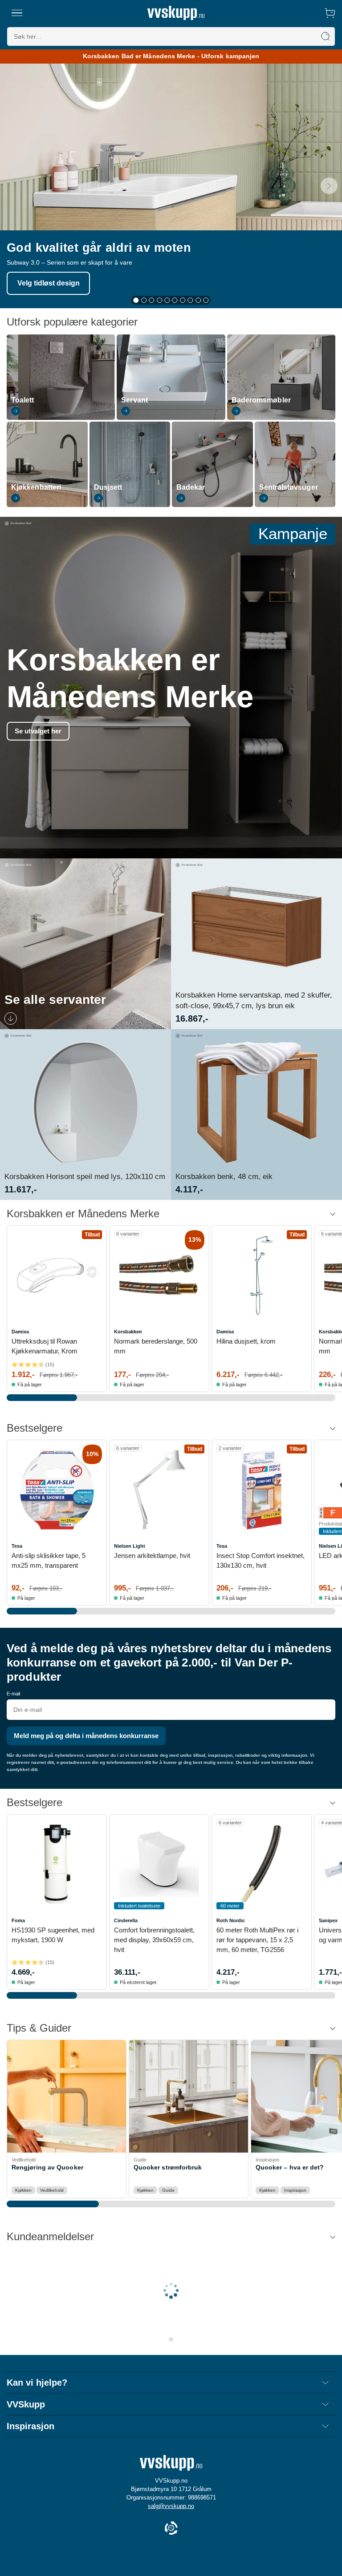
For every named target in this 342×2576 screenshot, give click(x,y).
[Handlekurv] (330, 13)
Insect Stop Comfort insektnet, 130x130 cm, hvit (261, 1560)
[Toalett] (61, 418)
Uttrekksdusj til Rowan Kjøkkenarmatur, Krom (45, 1346)
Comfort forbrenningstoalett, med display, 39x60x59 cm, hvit (154, 1940)
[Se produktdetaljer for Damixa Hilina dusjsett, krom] (262, 1275)
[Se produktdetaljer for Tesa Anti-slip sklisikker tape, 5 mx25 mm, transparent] (57, 1490)
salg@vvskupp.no (171, 2506)
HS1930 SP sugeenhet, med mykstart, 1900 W (53, 1935)
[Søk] (326, 36)
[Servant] (171, 418)
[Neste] (329, 186)
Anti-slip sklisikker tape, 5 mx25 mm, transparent (49, 1560)
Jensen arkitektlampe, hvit (152, 1556)
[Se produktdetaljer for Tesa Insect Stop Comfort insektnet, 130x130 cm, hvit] (262, 1490)
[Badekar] (212, 505)
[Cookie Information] (171, 2529)
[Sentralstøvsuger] (295, 505)
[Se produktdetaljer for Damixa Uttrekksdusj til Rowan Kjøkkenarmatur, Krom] (57, 1275)
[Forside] (176, 13)
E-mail (13, 1694)
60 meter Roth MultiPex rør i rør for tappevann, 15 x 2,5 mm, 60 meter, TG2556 (257, 1940)
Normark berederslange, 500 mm (156, 1346)
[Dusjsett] (130, 505)
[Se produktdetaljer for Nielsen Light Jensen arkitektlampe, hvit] (159, 1490)
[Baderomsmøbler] (281, 418)
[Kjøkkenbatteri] (47, 505)
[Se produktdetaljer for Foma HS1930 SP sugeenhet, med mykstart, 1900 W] (57, 1864)
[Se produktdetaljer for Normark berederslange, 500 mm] (159, 1275)
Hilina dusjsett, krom (246, 1341)
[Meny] (17, 13)
